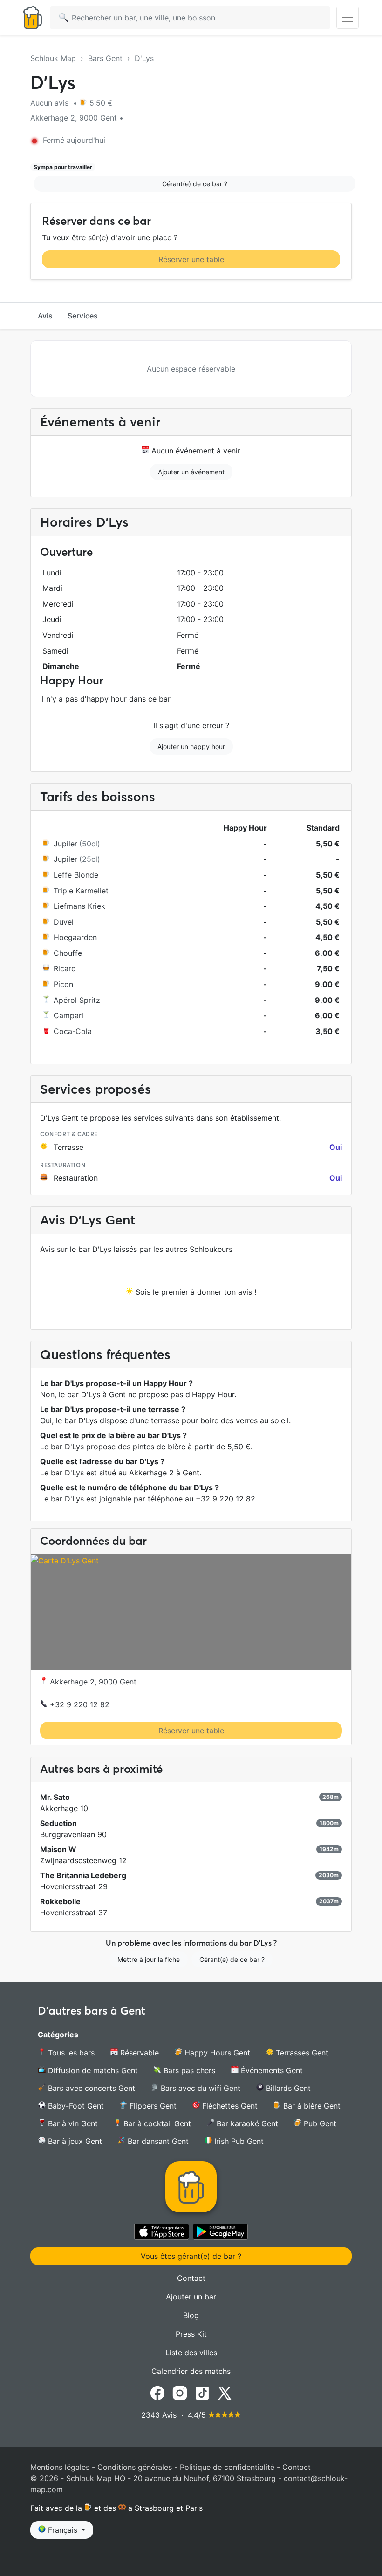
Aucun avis (51, 103)
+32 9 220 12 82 (78, 1704)
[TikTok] (202, 2392)
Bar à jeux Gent (74, 2141)
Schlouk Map (53, 58)
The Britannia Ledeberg (83, 1875)
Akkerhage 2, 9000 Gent (92, 1682)
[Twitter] (225, 2392)
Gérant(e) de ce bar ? (195, 184)
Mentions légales (60, 2467)
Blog (191, 2315)
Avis (45, 316)
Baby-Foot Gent (75, 2106)
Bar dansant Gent (157, 2141)
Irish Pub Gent (238, 2141)
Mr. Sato (55, 1797)
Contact (191, 2278)
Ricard (65, 968)
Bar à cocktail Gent (156, 2123)
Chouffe (68, 953)
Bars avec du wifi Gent (199, 2088)
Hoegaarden (75, 937)
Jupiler (65, 844)
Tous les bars (70, 2053)
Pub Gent (319, 2123)
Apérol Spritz (77, 1000)
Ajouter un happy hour (191, 747)
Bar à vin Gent (72, 2123)
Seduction (58, 1823)
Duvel (64, 922)
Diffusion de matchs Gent (92, 2070)
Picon (63, 984)
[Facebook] (157, 2392)
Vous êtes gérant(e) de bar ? (191, 2256)
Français (63, 2530)
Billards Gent (287, 2088)
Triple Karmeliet (81, 891)
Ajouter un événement (191, 472)
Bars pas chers (188, 2070)
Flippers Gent (152, 2106)
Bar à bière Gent (311, 2106)
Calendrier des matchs (191, 2371)
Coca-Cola (73, 1031)
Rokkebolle (60, 1901)
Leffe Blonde (76, 875)
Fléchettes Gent (229, 2106)
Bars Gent (105, 58)
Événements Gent (271, 2070)
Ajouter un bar (191, 2297)
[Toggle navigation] (348, 18)
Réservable (138, 2053)
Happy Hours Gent (216, 2053)
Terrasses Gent (301, 2053)
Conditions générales (135, 2467)
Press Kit (191, 2334)
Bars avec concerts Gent (90, 2088)
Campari (68, 1015)
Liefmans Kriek (79, 906)
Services (83, 316)
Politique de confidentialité (227, 2467)
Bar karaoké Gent (246, 2123)
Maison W (58, 1849)
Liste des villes (191, 2353)
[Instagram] (180, 2392)
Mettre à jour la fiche (149, 1959)
